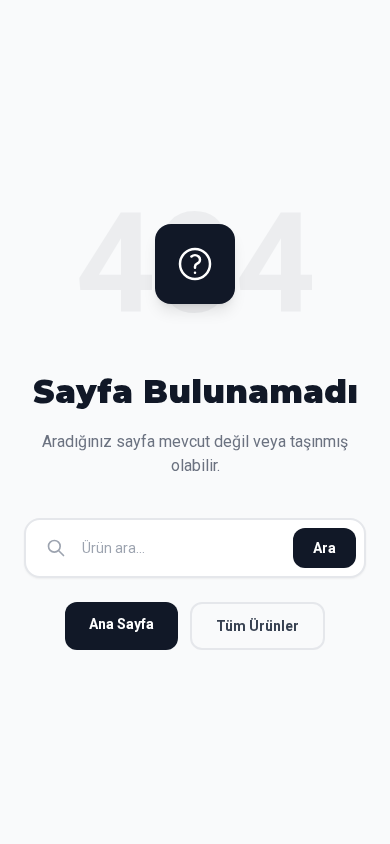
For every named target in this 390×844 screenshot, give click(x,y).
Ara (324, 548)
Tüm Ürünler (257, 626)
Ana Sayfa (121, 624)
